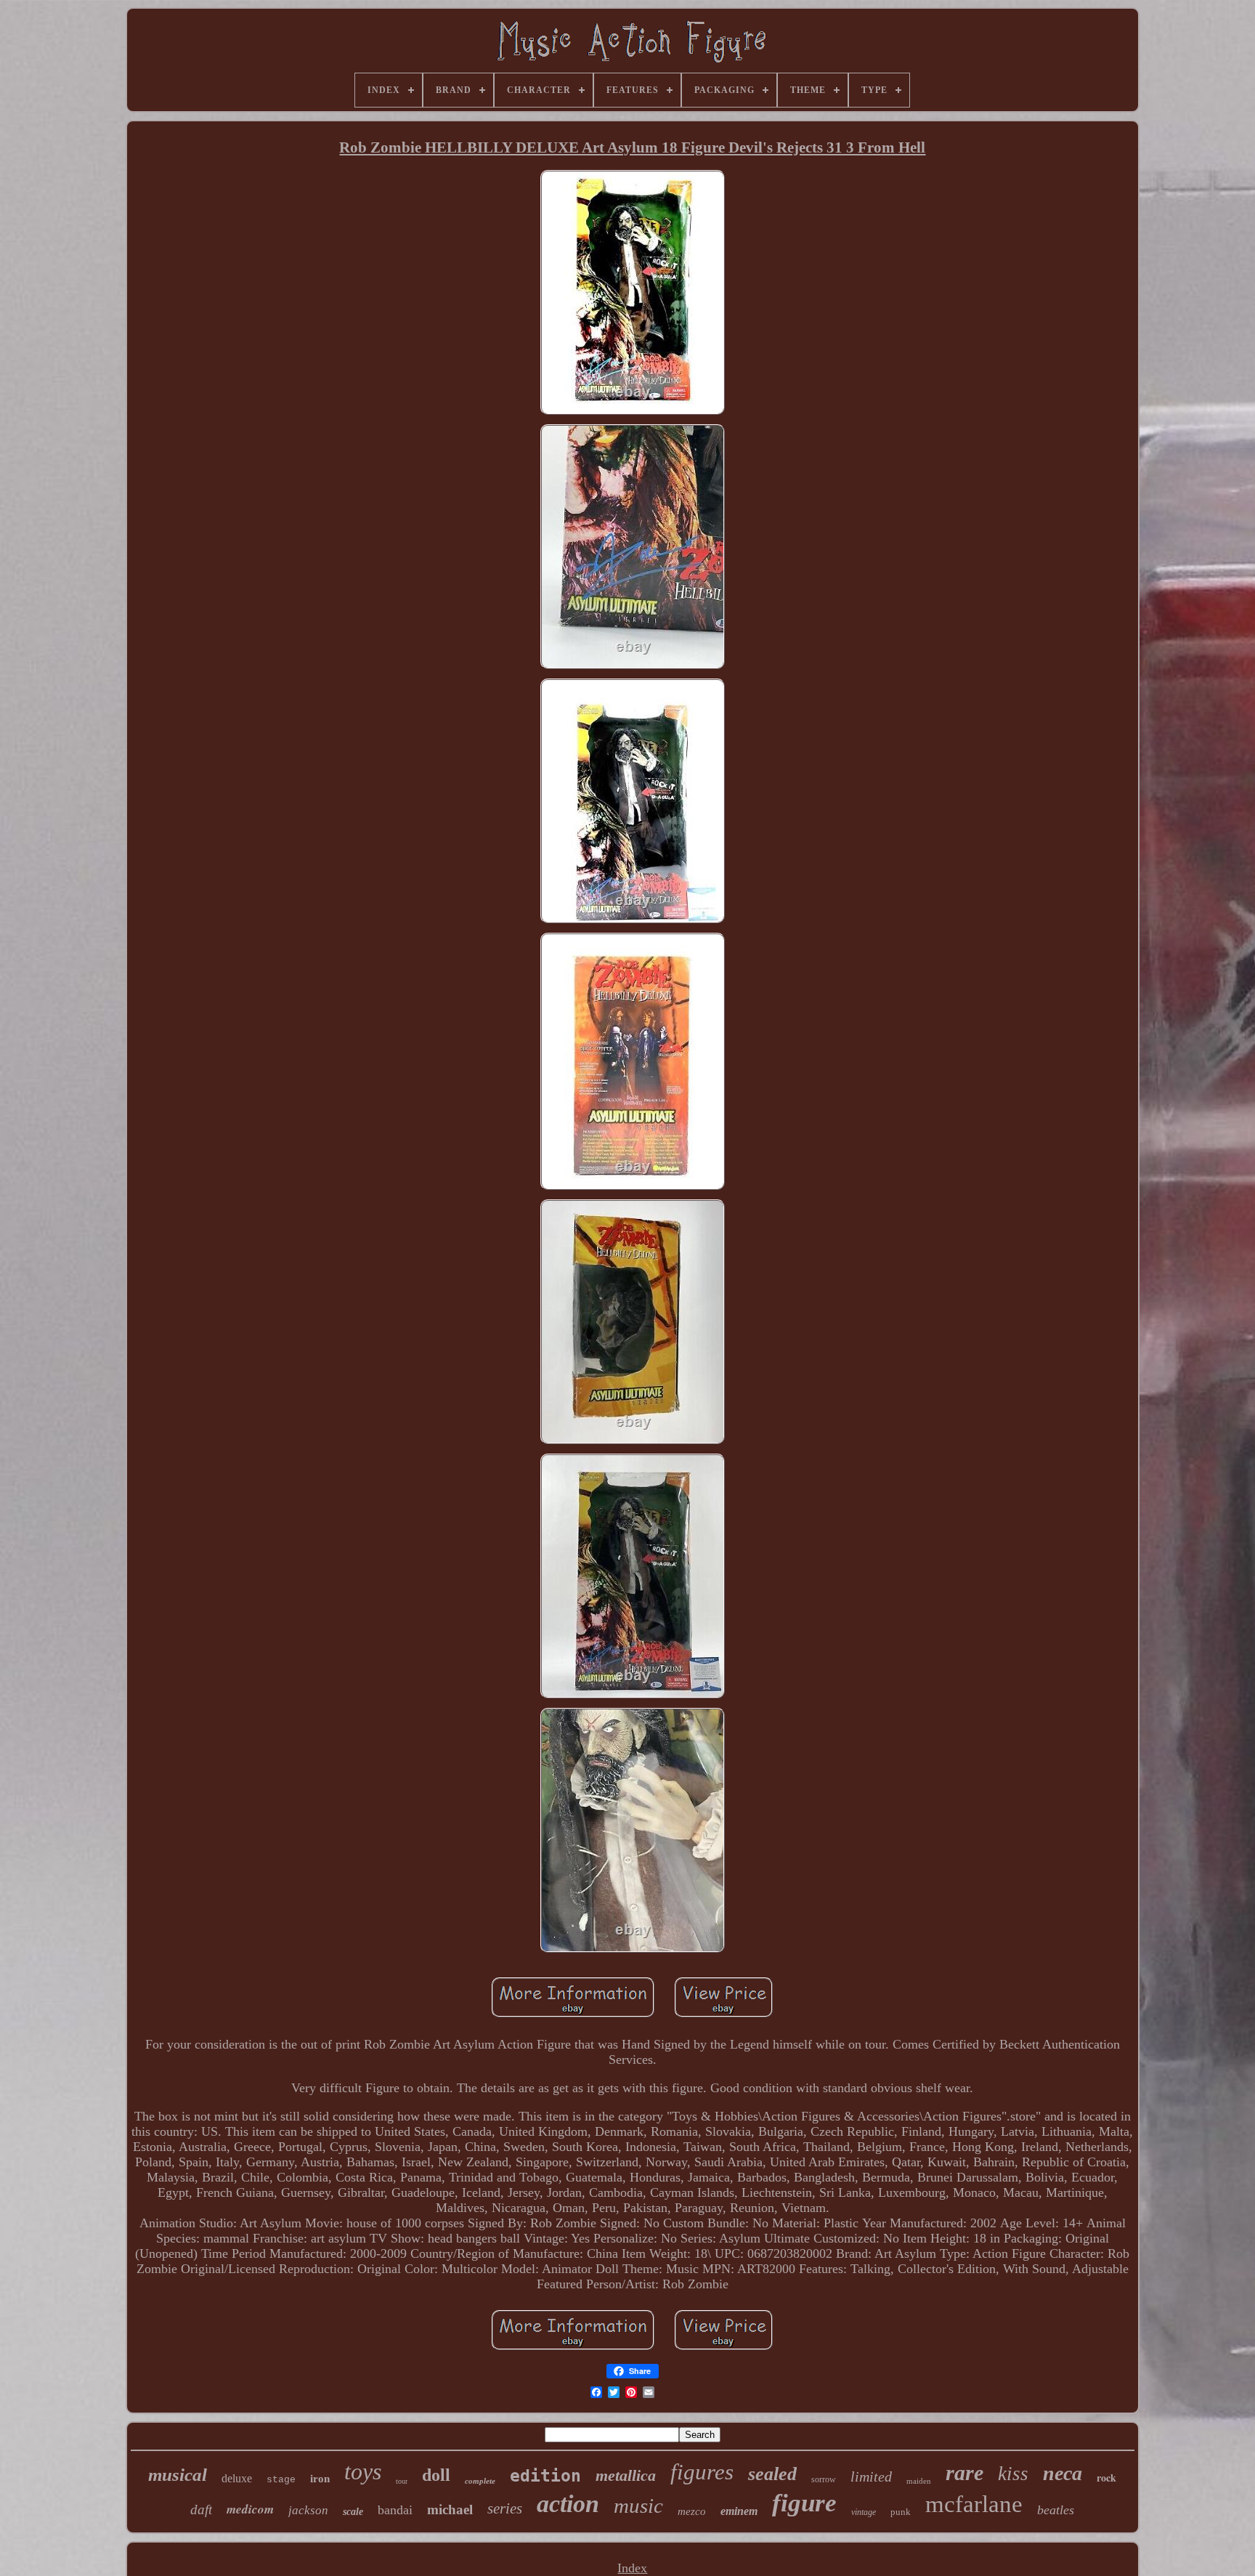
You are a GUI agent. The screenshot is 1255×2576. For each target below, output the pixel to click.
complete (480, 2481)
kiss (1013, 2474)
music (638, 2506)
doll (436, 2475)
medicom (250, 2509)
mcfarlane (974, 2504)
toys (363, 2471)
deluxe (237, 2478)
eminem (739, 2511)
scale (353, 2512)
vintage (864, 2512)
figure (804, 2503)
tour (402, 2481)
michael (450, 2510)
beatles (1056, 2510)
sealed (772, 2474)
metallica (626, 2475)
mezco (692, 2511)
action (568, 2504)
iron (320, 2479)
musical (178, 2475)
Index (632, 2568)
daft (201, 2510)
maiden (919, 2481)
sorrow (824, 2479)
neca (1063, 2473)
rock (1106, 2478)
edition (545, 2476)
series (505, 2508)
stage (281, 2480)
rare (964, 2472)
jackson (308, 2510)
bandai (395, 2510)
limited (871, 2476)
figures (702, 2472)
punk (901, 2512)
